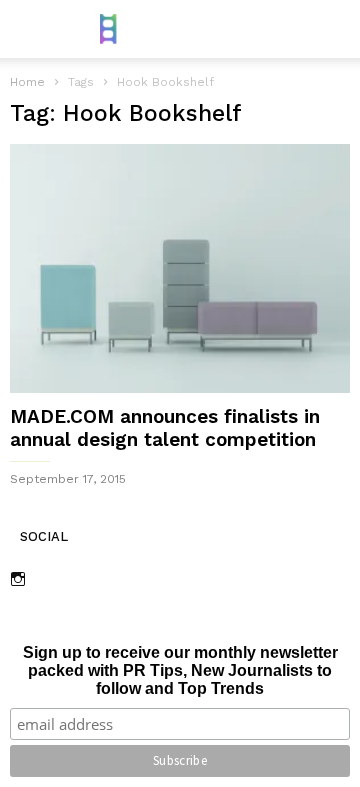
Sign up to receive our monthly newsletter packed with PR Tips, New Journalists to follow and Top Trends (180, 670)
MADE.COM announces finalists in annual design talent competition (165, 428)
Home (27, 82)
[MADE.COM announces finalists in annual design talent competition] (180, 268)
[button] (331, 29)
